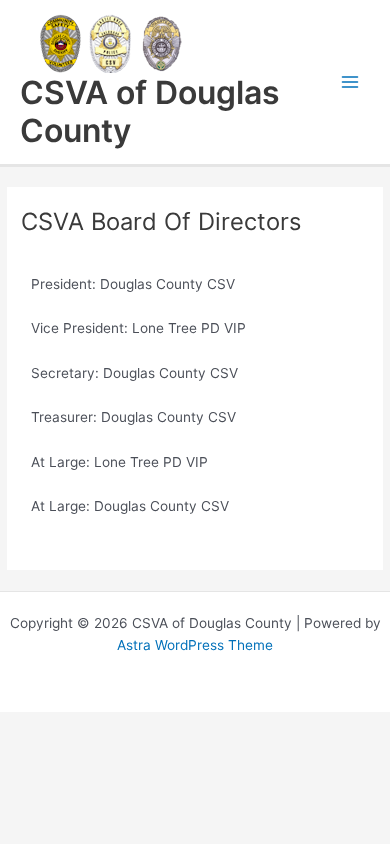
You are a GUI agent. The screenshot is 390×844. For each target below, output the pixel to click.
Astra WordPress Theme (195, 645)
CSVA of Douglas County (150, 111)
